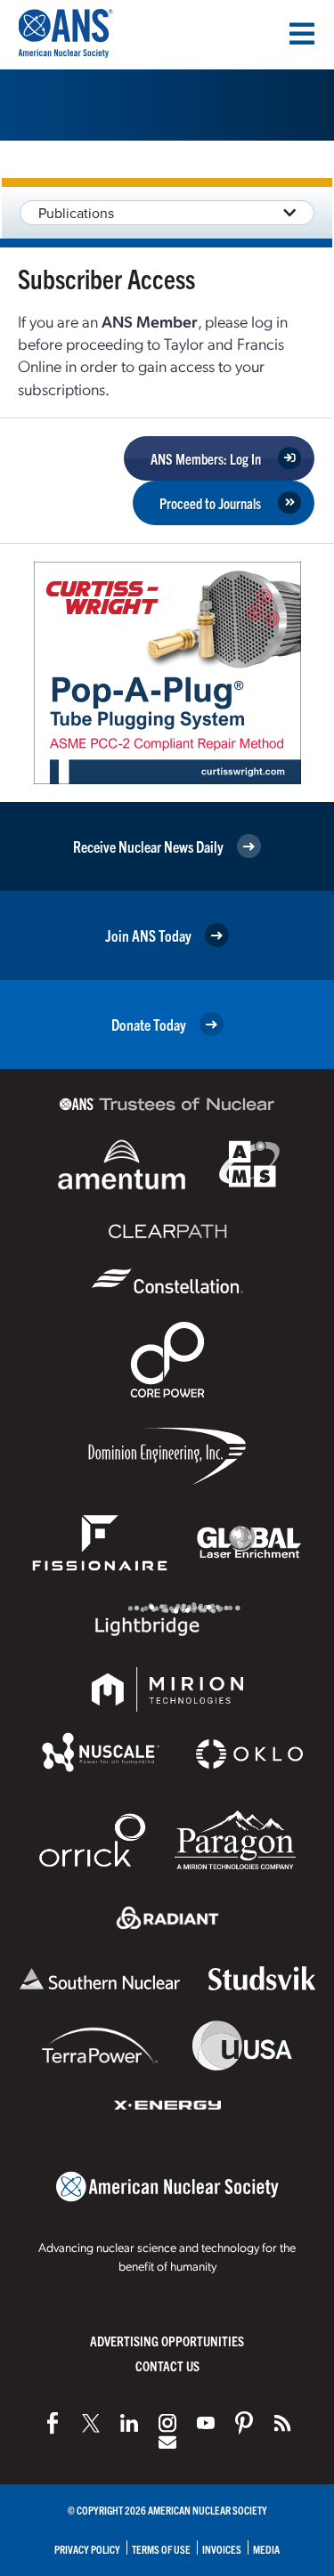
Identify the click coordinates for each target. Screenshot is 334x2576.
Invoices (222, 2549)
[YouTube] (206, 2423)
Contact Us (167, 2365)
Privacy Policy (87, 2549)
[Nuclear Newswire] (282, 2423)
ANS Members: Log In (206, 458)
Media (266, 2549)
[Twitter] (91, 2423)
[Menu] (302, 34)
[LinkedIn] (129, 2423)
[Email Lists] (167, 2442)
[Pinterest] (244, 2423)
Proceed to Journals (210, 503)
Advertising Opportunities (167, 2341)
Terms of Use (161, 2549)
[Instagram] (167, 2423)
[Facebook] (53, 2423)
